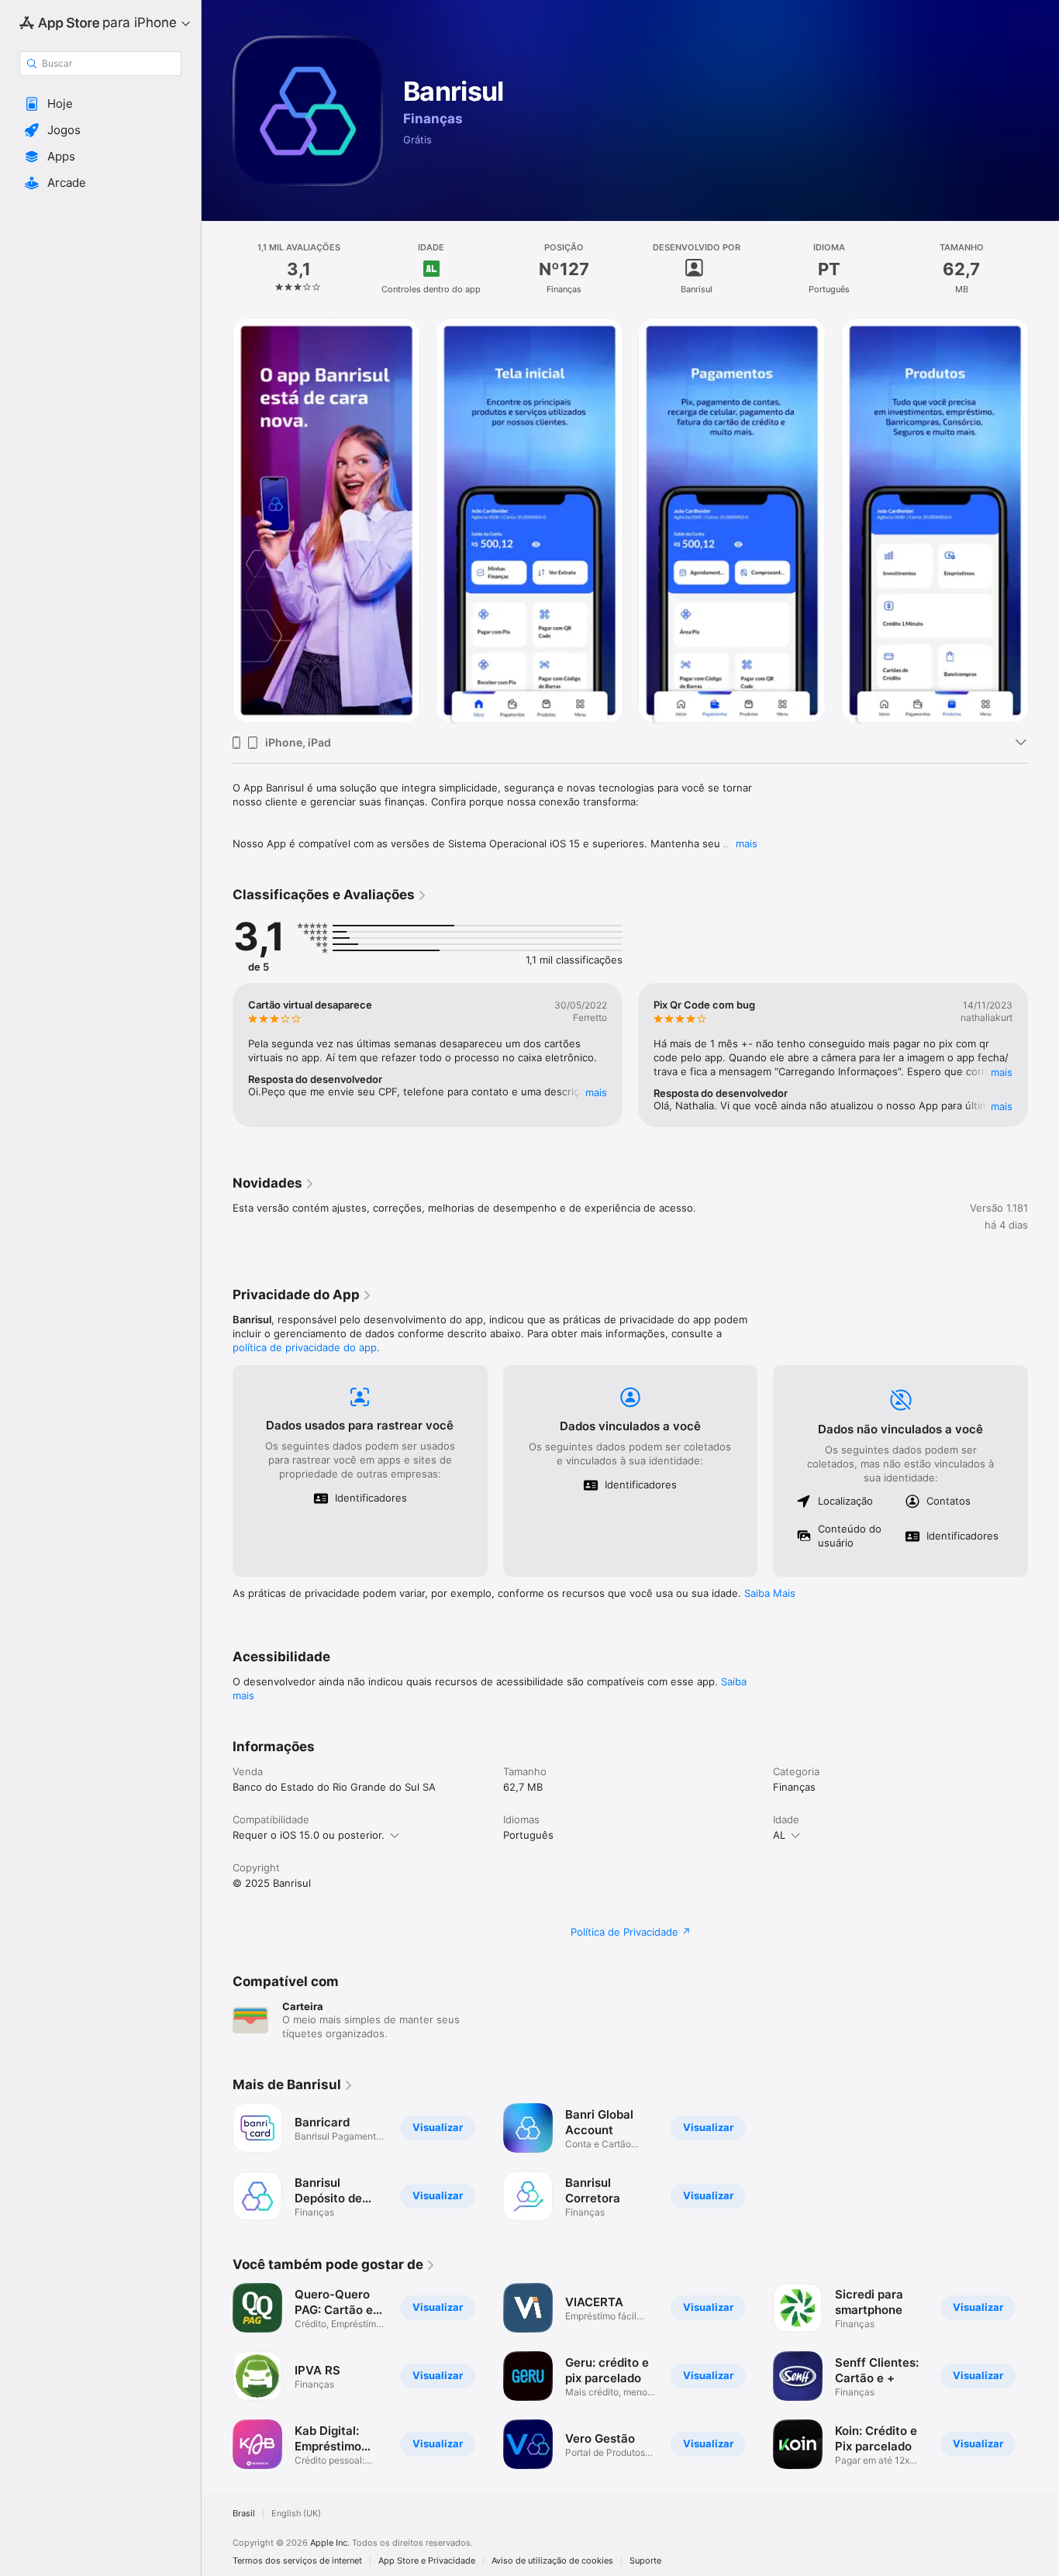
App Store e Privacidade (427, 2561)
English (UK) (296, 2514)
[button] (100, 104)
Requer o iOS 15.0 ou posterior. (309, 1835)
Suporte (645, 2561)
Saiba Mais (770, 1593)
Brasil (244, 2514)
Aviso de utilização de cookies (552, 2561)
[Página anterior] (217, 520)
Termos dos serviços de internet (297, 2561)
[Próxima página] (1043, 520)
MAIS (596, 1092)
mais (747, 843)
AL (779, 1835)
